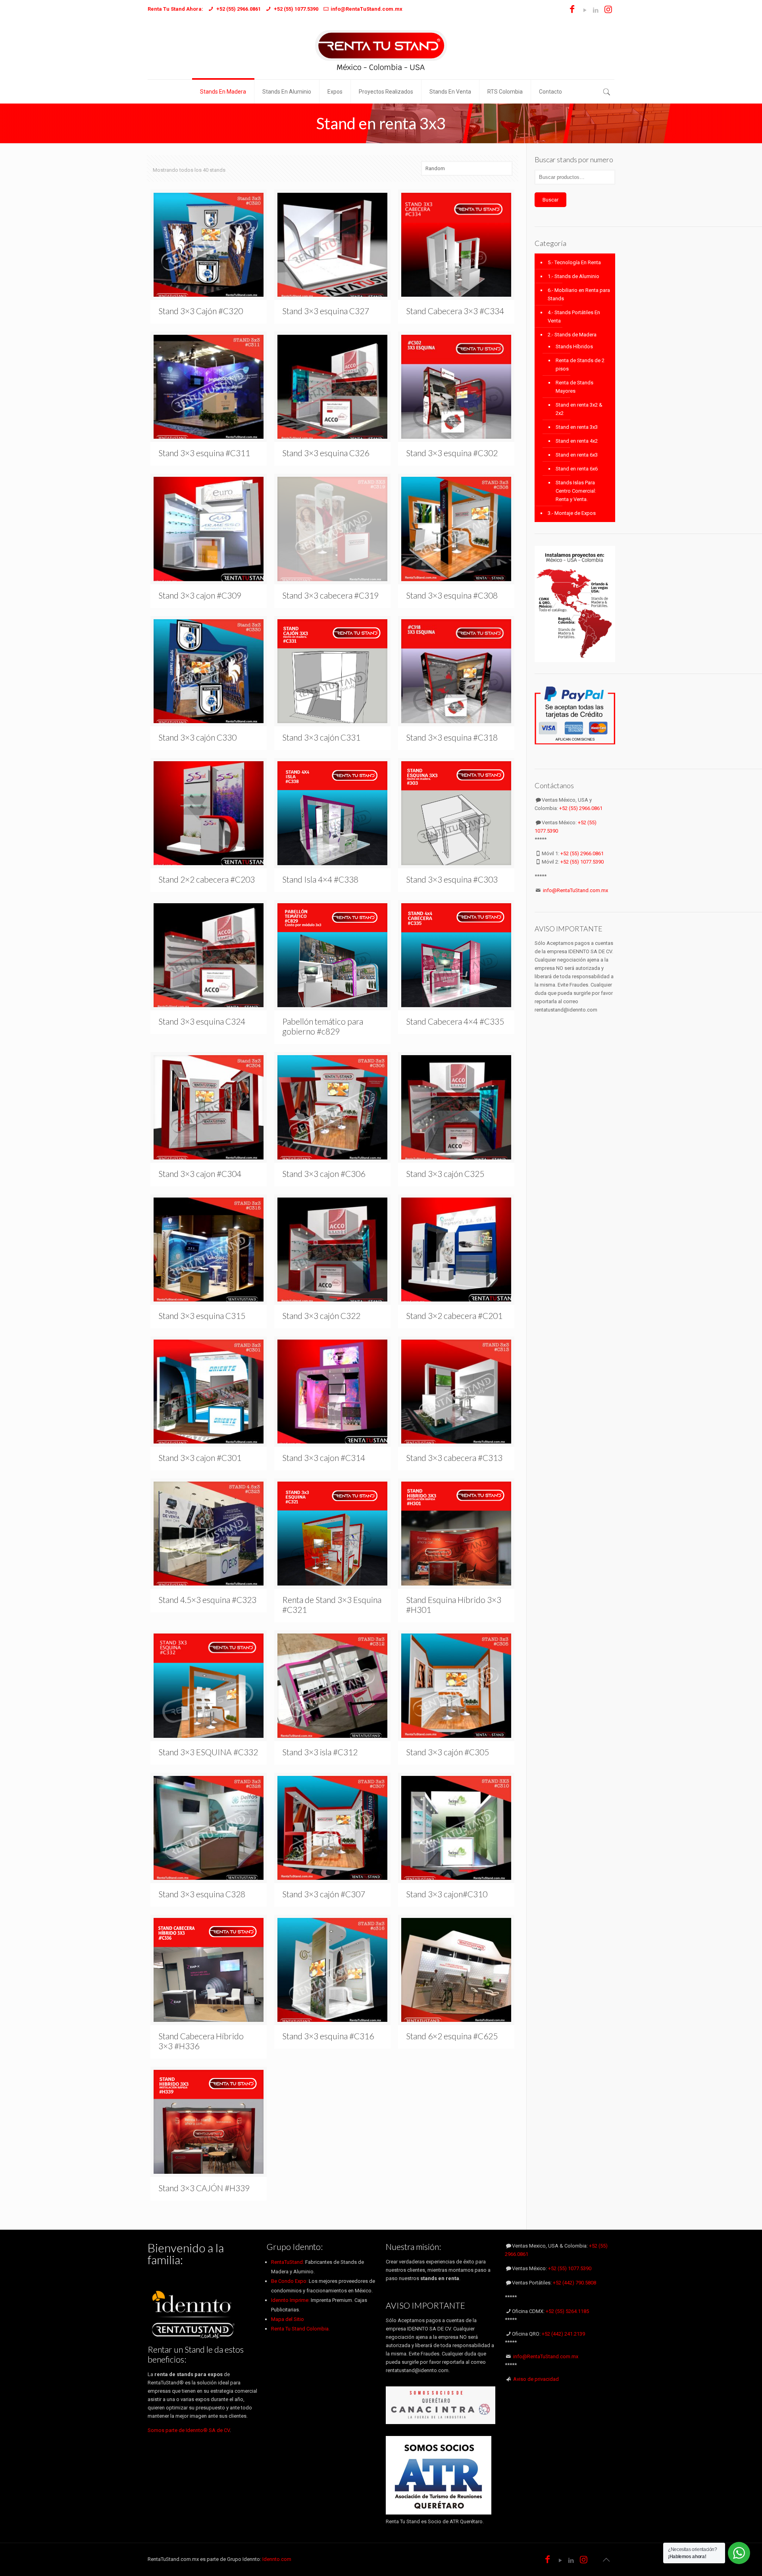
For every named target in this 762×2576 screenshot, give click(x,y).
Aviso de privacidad (536, 2379)
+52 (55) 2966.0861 (581, 808)
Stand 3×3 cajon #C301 (200, 1458)
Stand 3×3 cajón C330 (197, 737)
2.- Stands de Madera (572, 335)
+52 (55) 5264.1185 (567, 2311)
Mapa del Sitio (288, 2319)
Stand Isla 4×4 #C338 (320, 879)
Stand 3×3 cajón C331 (321, 737)
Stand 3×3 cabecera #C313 (454, 1458)
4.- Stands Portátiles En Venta (574, 317)
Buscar (550, 200)
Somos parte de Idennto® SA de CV (189, 2430)
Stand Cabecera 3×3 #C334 (455, 311)
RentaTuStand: (288, 2262)
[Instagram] (608, 10)
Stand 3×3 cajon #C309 (200, 595)
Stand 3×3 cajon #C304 (200, 1174)
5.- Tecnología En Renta (574, 262)
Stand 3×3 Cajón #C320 (201, 311)
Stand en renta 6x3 (577, 455)
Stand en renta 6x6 (577, 469)
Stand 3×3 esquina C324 (202, 1021)
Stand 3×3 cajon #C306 (324, 1174)
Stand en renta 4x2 (577, 441)
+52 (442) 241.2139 (563, 2334)
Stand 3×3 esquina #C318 (452, 737)
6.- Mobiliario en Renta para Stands (579, 294)
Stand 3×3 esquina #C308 (452, 595)
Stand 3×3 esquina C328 (202, 1894)
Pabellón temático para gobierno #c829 (323, 1026)
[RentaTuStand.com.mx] (381, 49)
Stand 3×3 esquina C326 (326, 453)
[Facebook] (572, 10)
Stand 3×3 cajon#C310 (447, 1894)
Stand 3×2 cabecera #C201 (454, 1316)
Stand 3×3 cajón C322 (321, 1316)
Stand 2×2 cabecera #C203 (207, 879)
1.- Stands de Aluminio (573, 276)
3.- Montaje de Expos (572, 513)
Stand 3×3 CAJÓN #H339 (204, 2188)
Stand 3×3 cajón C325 (445, 1174)
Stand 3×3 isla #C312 (320, 1752)
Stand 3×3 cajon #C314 (324, 1458)
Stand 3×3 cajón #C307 (324, 1894)
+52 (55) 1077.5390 (582, 862)
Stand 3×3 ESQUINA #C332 (208, 1752)
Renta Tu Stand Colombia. (300, 2329)
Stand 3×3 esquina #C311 (204, 453)
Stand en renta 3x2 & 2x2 (579, 409)
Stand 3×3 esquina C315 (202, 1316)
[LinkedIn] (596, 10)
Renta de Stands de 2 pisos (580, 365)
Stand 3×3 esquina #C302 (452, 453)
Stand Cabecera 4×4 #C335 (455, 1021)
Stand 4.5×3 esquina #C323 (207, 1600)
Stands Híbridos (574, 346)
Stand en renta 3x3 (577, 427)
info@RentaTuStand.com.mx (575, 890)
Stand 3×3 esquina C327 (326, 311)
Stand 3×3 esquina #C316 (328, 2036)
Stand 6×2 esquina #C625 (452, 2036)
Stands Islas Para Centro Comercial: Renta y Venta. (576, 491)
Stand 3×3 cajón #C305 (447, 1752)
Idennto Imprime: (291, 2300)
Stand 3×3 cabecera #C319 (330, 595)
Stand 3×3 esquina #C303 (452, 879)
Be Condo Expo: (289, 2281)
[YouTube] (585, 10)
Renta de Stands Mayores (574, 387)
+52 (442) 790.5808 (574, 2283)
